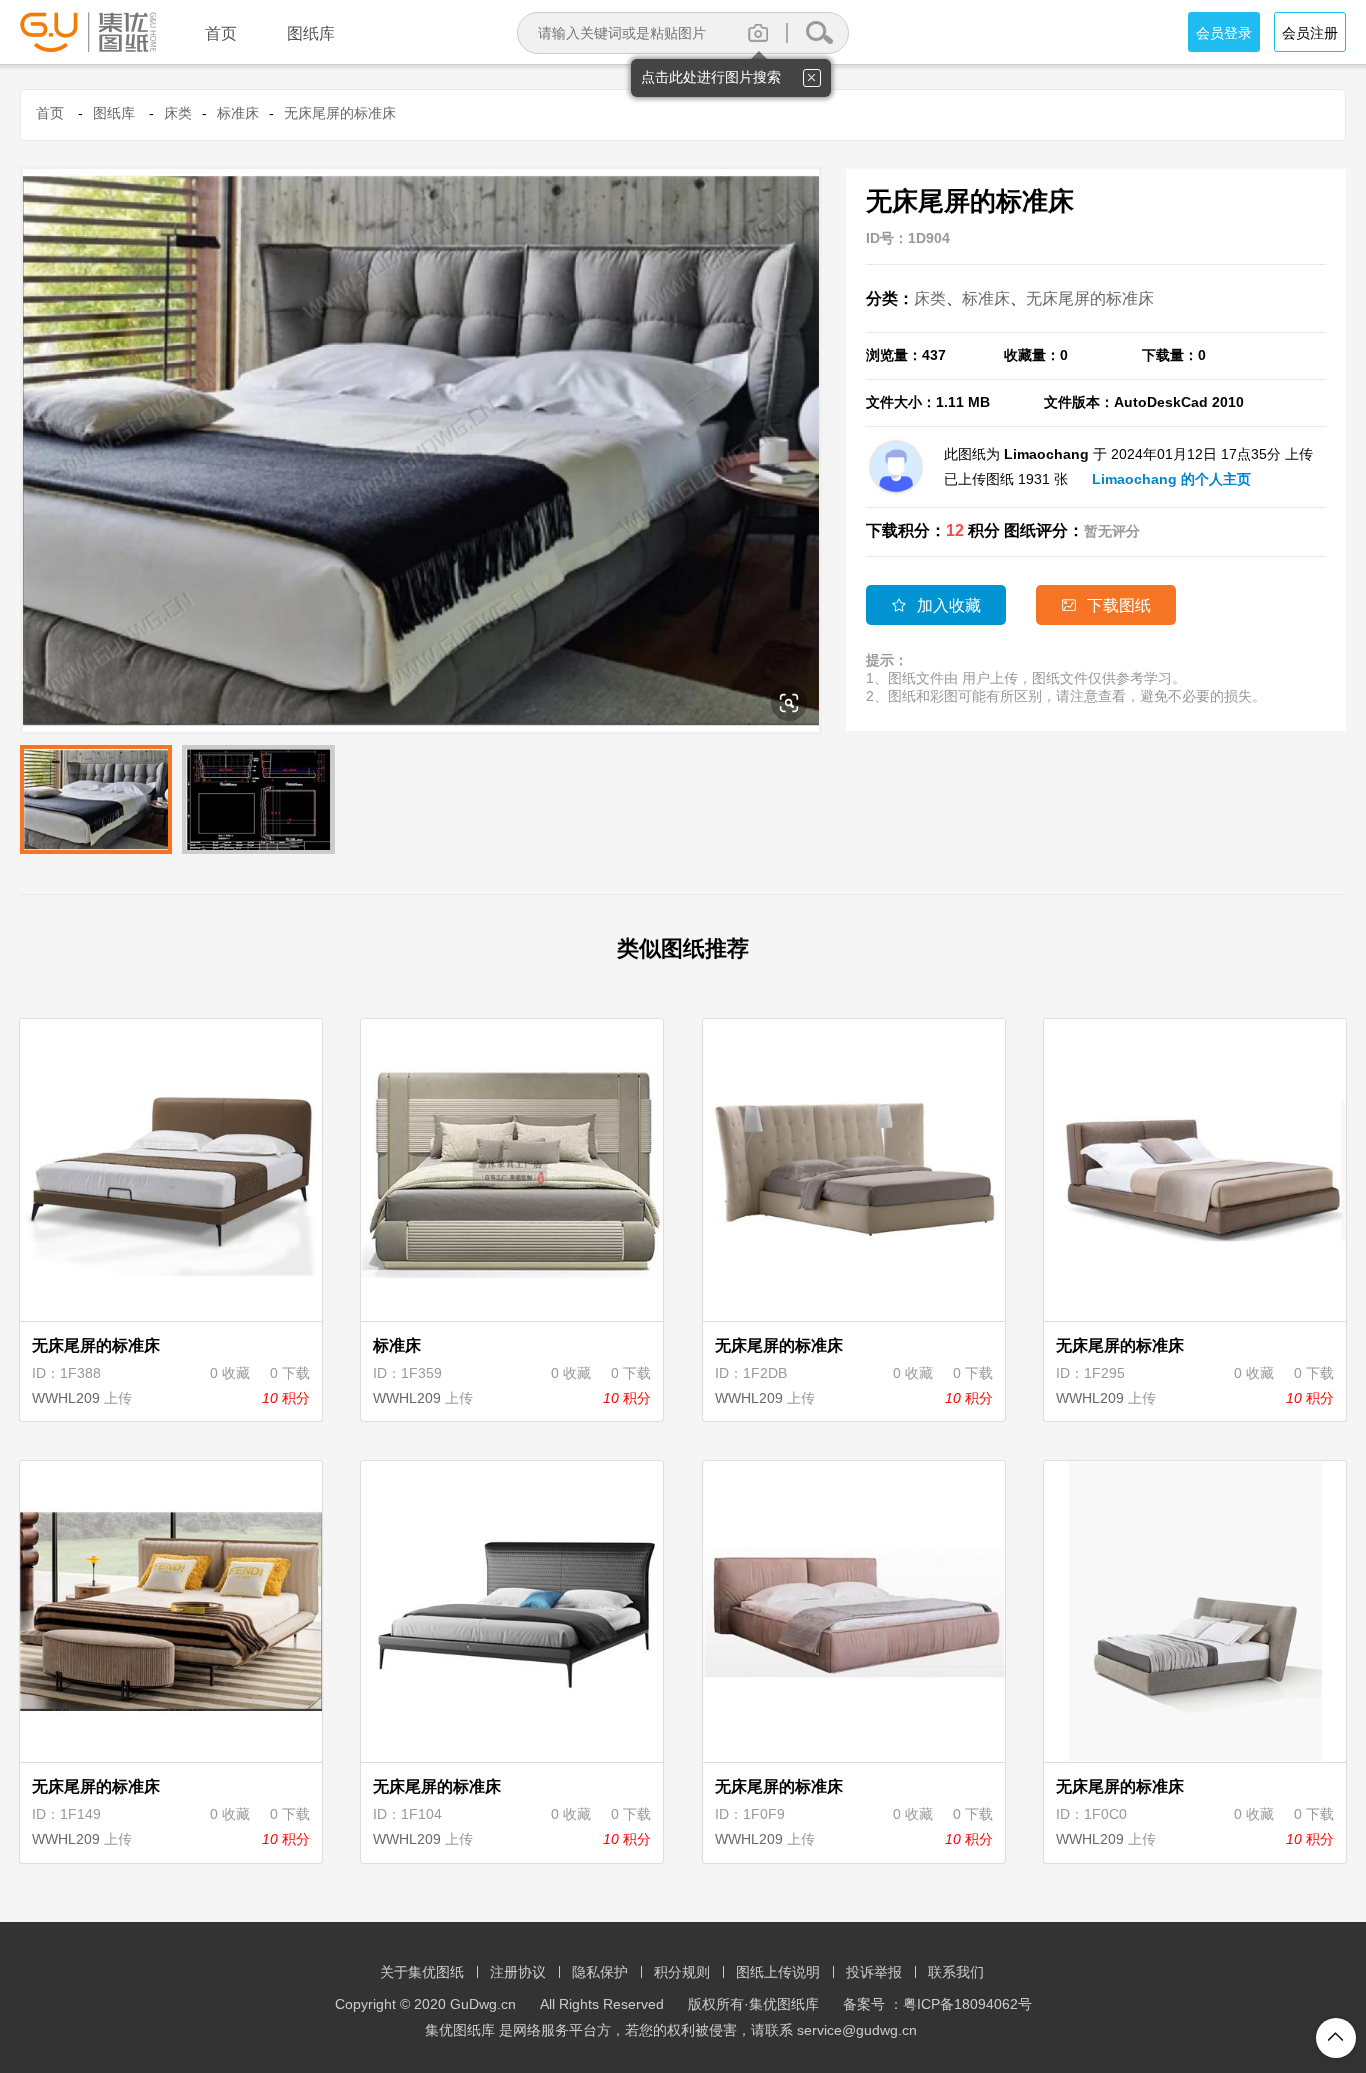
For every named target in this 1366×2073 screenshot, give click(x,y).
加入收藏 (936, 605)
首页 (50, 113)
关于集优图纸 (422, 1972)
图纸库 (114, 113)
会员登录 (1224, 33)
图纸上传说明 (778, 1972)
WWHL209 (66, 1398)
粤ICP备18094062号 (967, 2004)
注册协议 (518, 1972)
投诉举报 (874, 1972)
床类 (178, 113)
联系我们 (956, 1972)
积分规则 (682, 1972)
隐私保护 (600, 1972)
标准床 (238, 113)
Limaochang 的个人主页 (1171, 479)
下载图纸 (1106, 605)
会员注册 (1310, 33)
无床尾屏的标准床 (340, 113)
